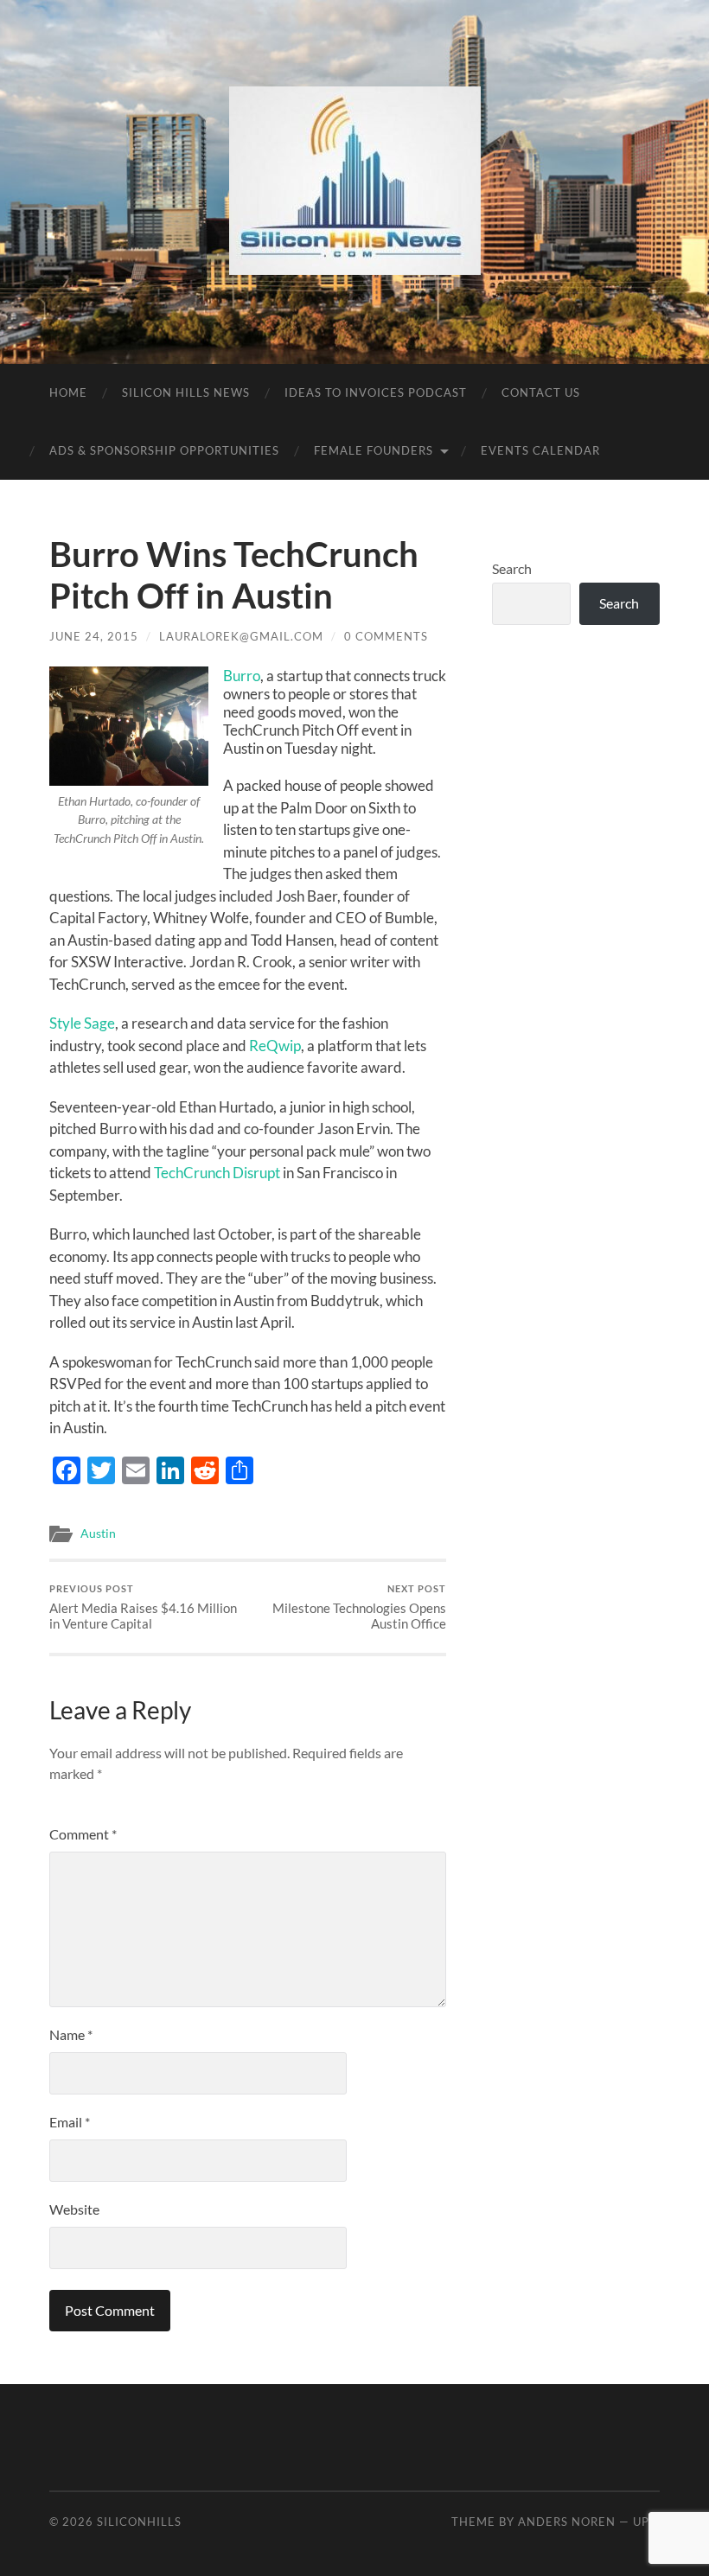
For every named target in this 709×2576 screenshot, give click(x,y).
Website (74, 2209)
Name (71, 2034)
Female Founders (374, 450)
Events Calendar (540, 450)
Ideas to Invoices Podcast (376, 392)
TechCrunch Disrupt (217, 1173)
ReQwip (275, 1046)
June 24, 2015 (94, 636)
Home (68, 392)
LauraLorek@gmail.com (241, 636)
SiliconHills (139, 2522)
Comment (83, 1834)
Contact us (541, 392)
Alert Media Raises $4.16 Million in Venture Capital (143, 1607)
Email (70, 2122)
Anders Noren (567, 2522)
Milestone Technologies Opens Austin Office (359, 1607)
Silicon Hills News (186, 392)
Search (512, 568)
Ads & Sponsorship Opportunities (164, 450)
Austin (98, 1533)
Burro (242, 676)
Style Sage (82, 1023)
